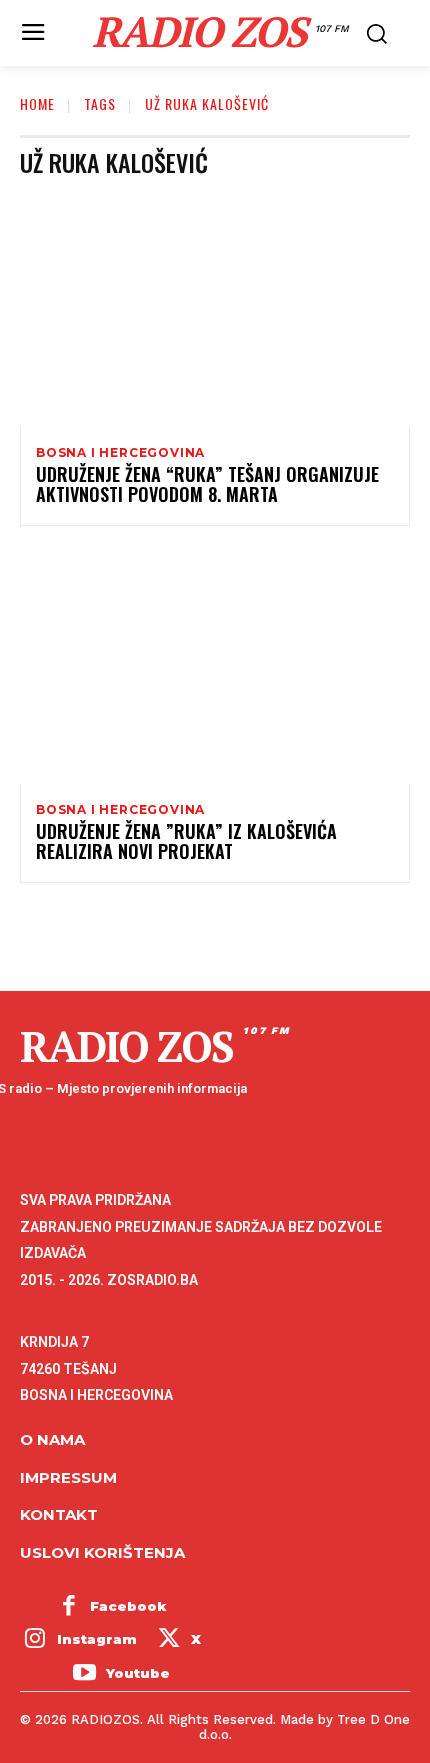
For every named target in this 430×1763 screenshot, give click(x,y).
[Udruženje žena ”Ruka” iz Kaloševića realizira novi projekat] (215, 667)
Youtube (138, 1673)
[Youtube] (84, 1674)
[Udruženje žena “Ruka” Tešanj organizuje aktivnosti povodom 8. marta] (215, 310)
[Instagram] (35, 1641)
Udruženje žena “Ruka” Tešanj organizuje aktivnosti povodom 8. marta (207, 484)
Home (37, 103)
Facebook (128, 1606)
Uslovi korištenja (102, 1552)
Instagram (97, 1639)
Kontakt (59, 1514)
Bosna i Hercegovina (120, 453)
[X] (169, 1641)
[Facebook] (69, 1607)
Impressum (68, 1477)
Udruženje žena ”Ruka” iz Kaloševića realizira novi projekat (186, 841)
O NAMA (52, 1439)
